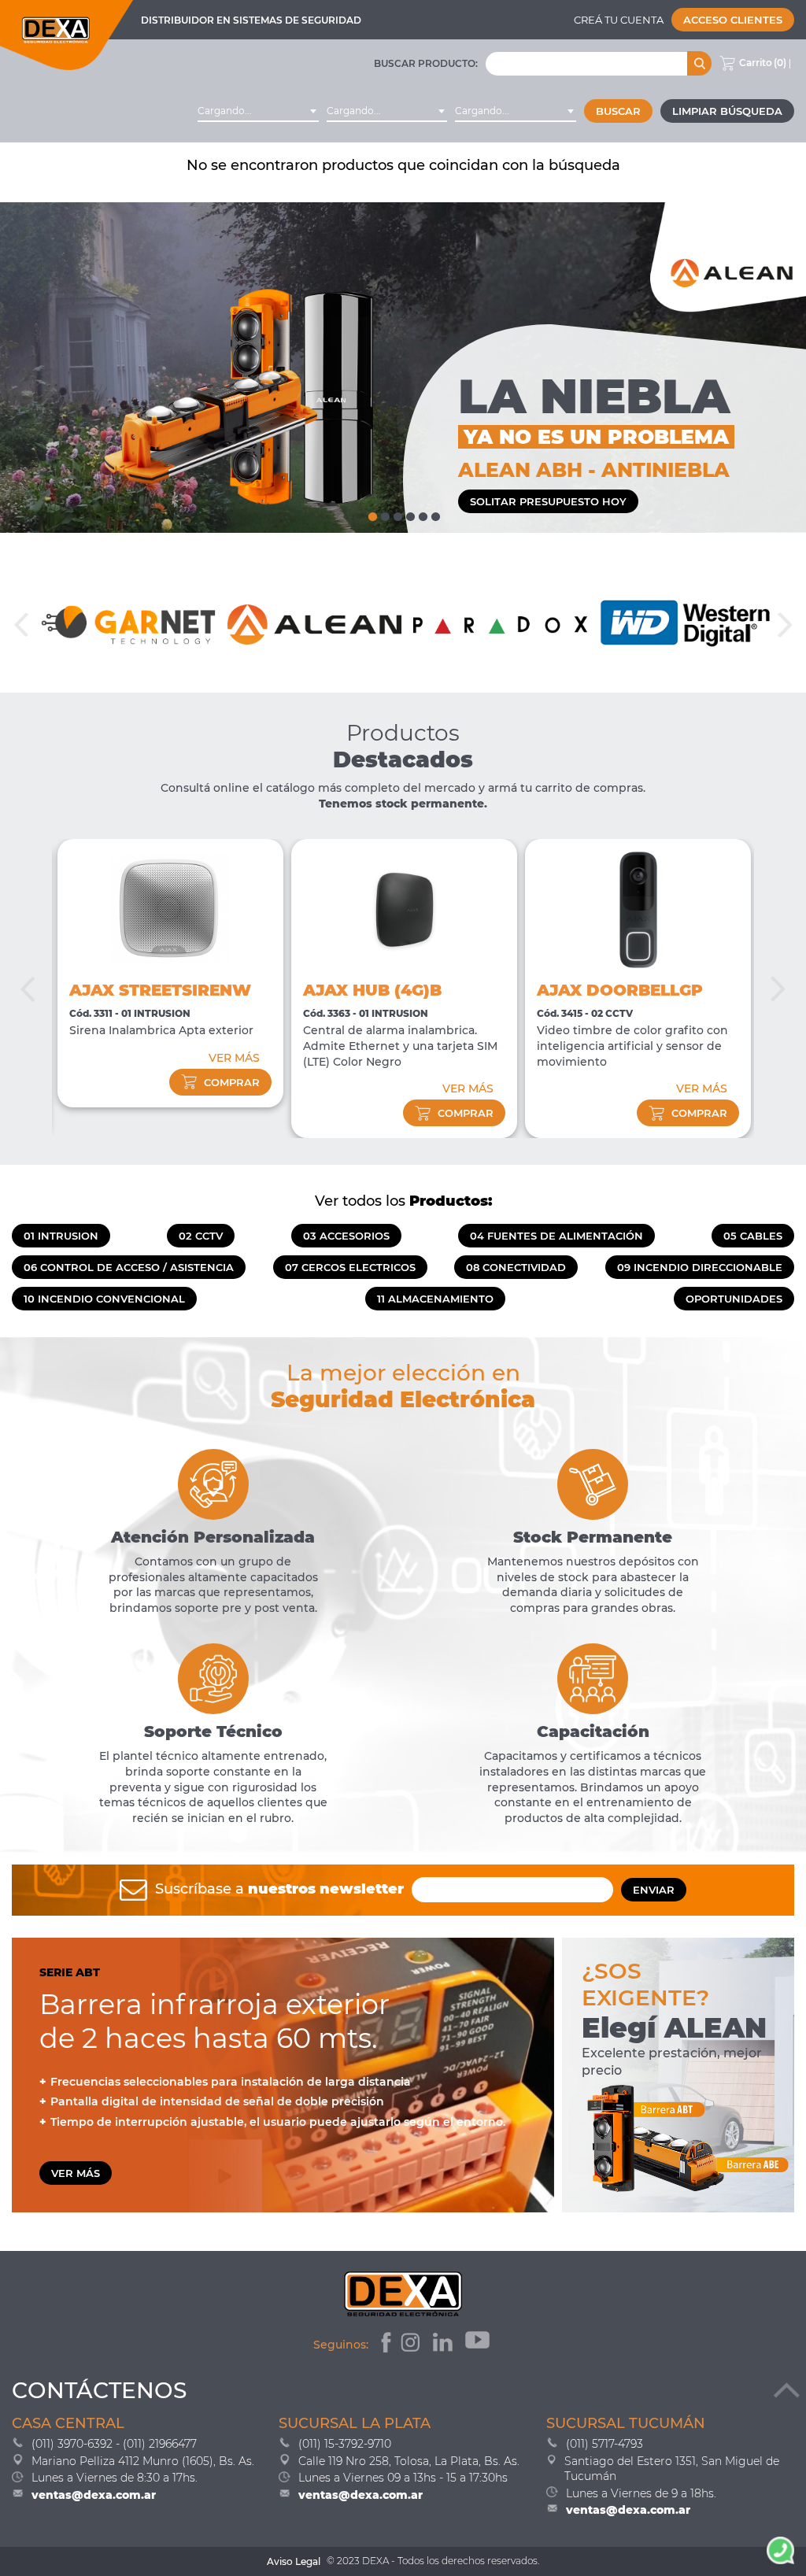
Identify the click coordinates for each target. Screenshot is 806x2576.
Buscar (618, 111)
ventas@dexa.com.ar (94, 2495)
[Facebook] (385, 2345)
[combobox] (258, 111)
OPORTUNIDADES (734, 1299)
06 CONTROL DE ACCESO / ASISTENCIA (129, 1267)
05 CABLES (753, 1236)
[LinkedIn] (444, 2345)
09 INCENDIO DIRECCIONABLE (700, 1267)
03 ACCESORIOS (346, 1236)
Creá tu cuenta (619, 20)
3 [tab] (397, 513)
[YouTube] (479, 2345)
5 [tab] (422, 513)
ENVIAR (654, 1890)
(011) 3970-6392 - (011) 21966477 (114, 2444)
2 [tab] (384, 513)
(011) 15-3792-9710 (345, 2444)
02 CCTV (201, 1236)
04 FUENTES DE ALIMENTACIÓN (556, 1236)
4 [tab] (409, 513)
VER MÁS (234, 1058)
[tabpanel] (403, 368)
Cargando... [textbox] (225, 111)
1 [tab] (372, 513)
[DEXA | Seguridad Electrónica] (67, 35)
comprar (232, 1082)
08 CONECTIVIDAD (516, 1267)
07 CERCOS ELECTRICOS (350, 1267)
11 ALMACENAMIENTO (435, 1299)
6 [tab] (434, 513)
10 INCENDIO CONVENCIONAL (104, 1299)
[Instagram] (412, 2345)
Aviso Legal (294, 2561)
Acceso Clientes (733, 20)
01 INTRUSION (61, 1236)
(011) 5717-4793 (604, 2444)
